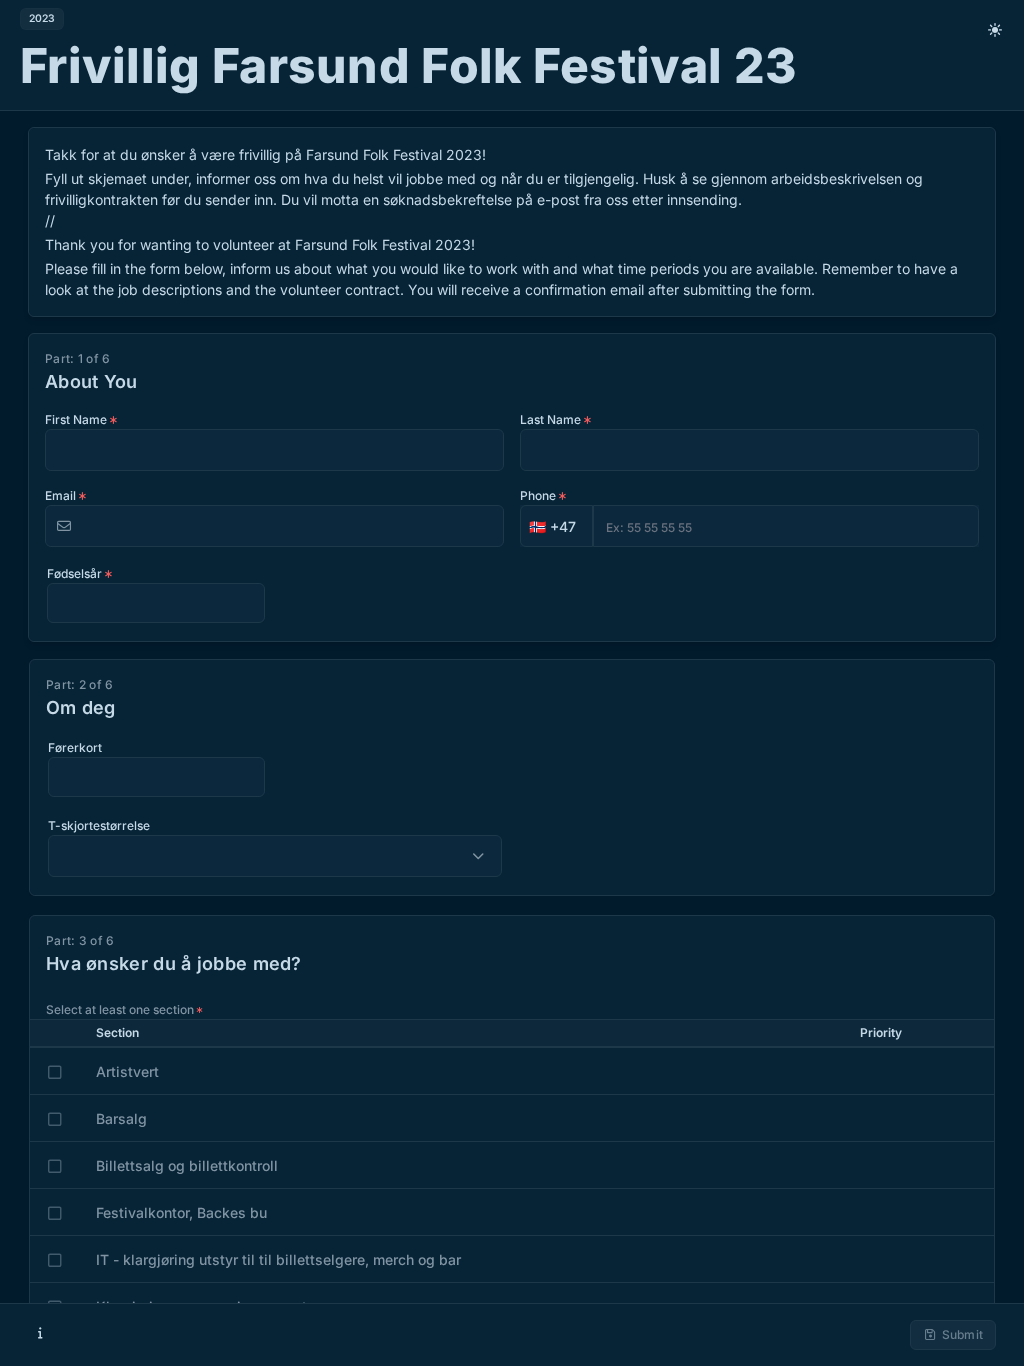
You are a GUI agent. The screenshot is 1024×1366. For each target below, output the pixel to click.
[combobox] (556, 526)
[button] (556, 526)
